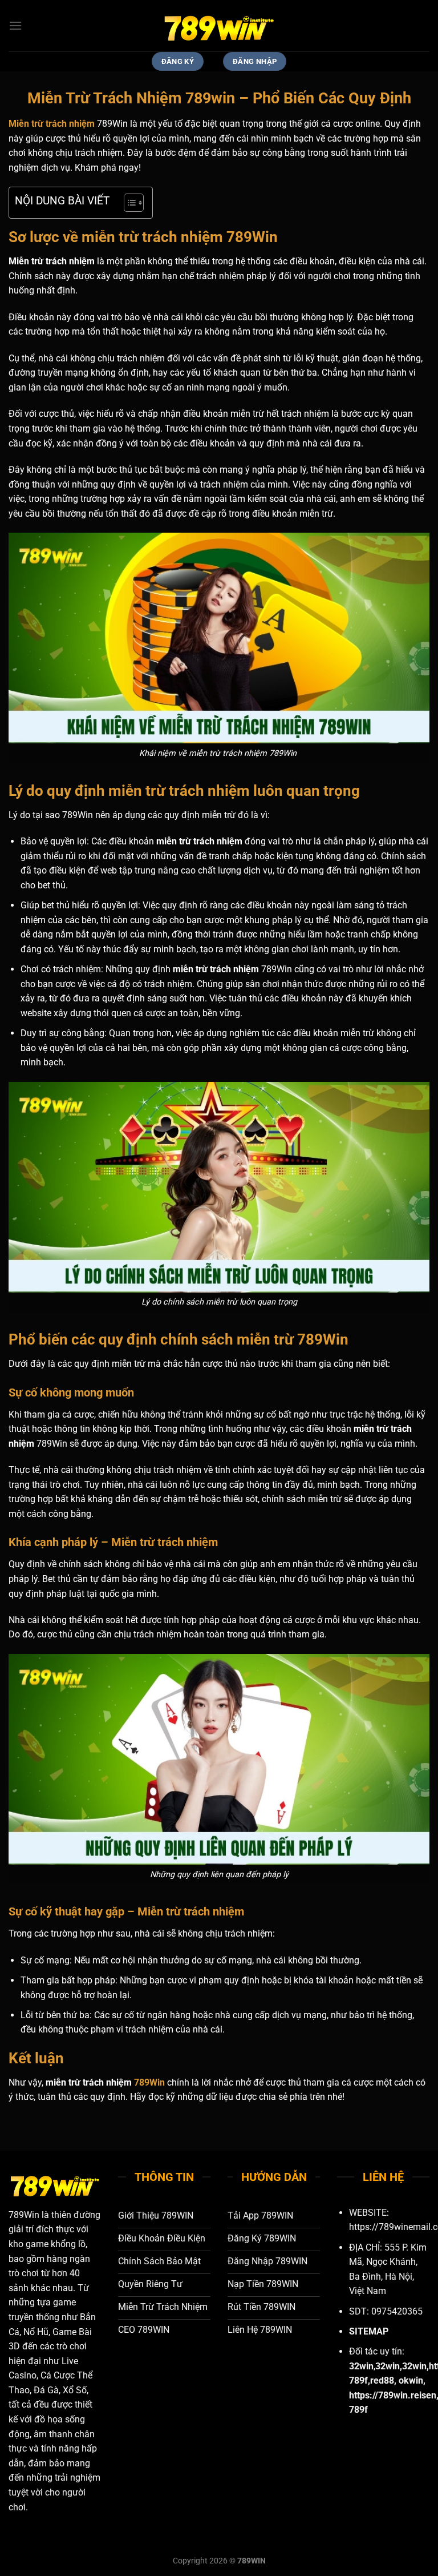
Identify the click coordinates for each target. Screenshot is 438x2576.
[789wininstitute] (219, 26)
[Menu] (15, 25)
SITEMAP (369, 2331)
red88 (382, 2380)
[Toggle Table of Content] (128, 203)
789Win (149, 2082)
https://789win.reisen (393, 2395)
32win (388, 2366)
